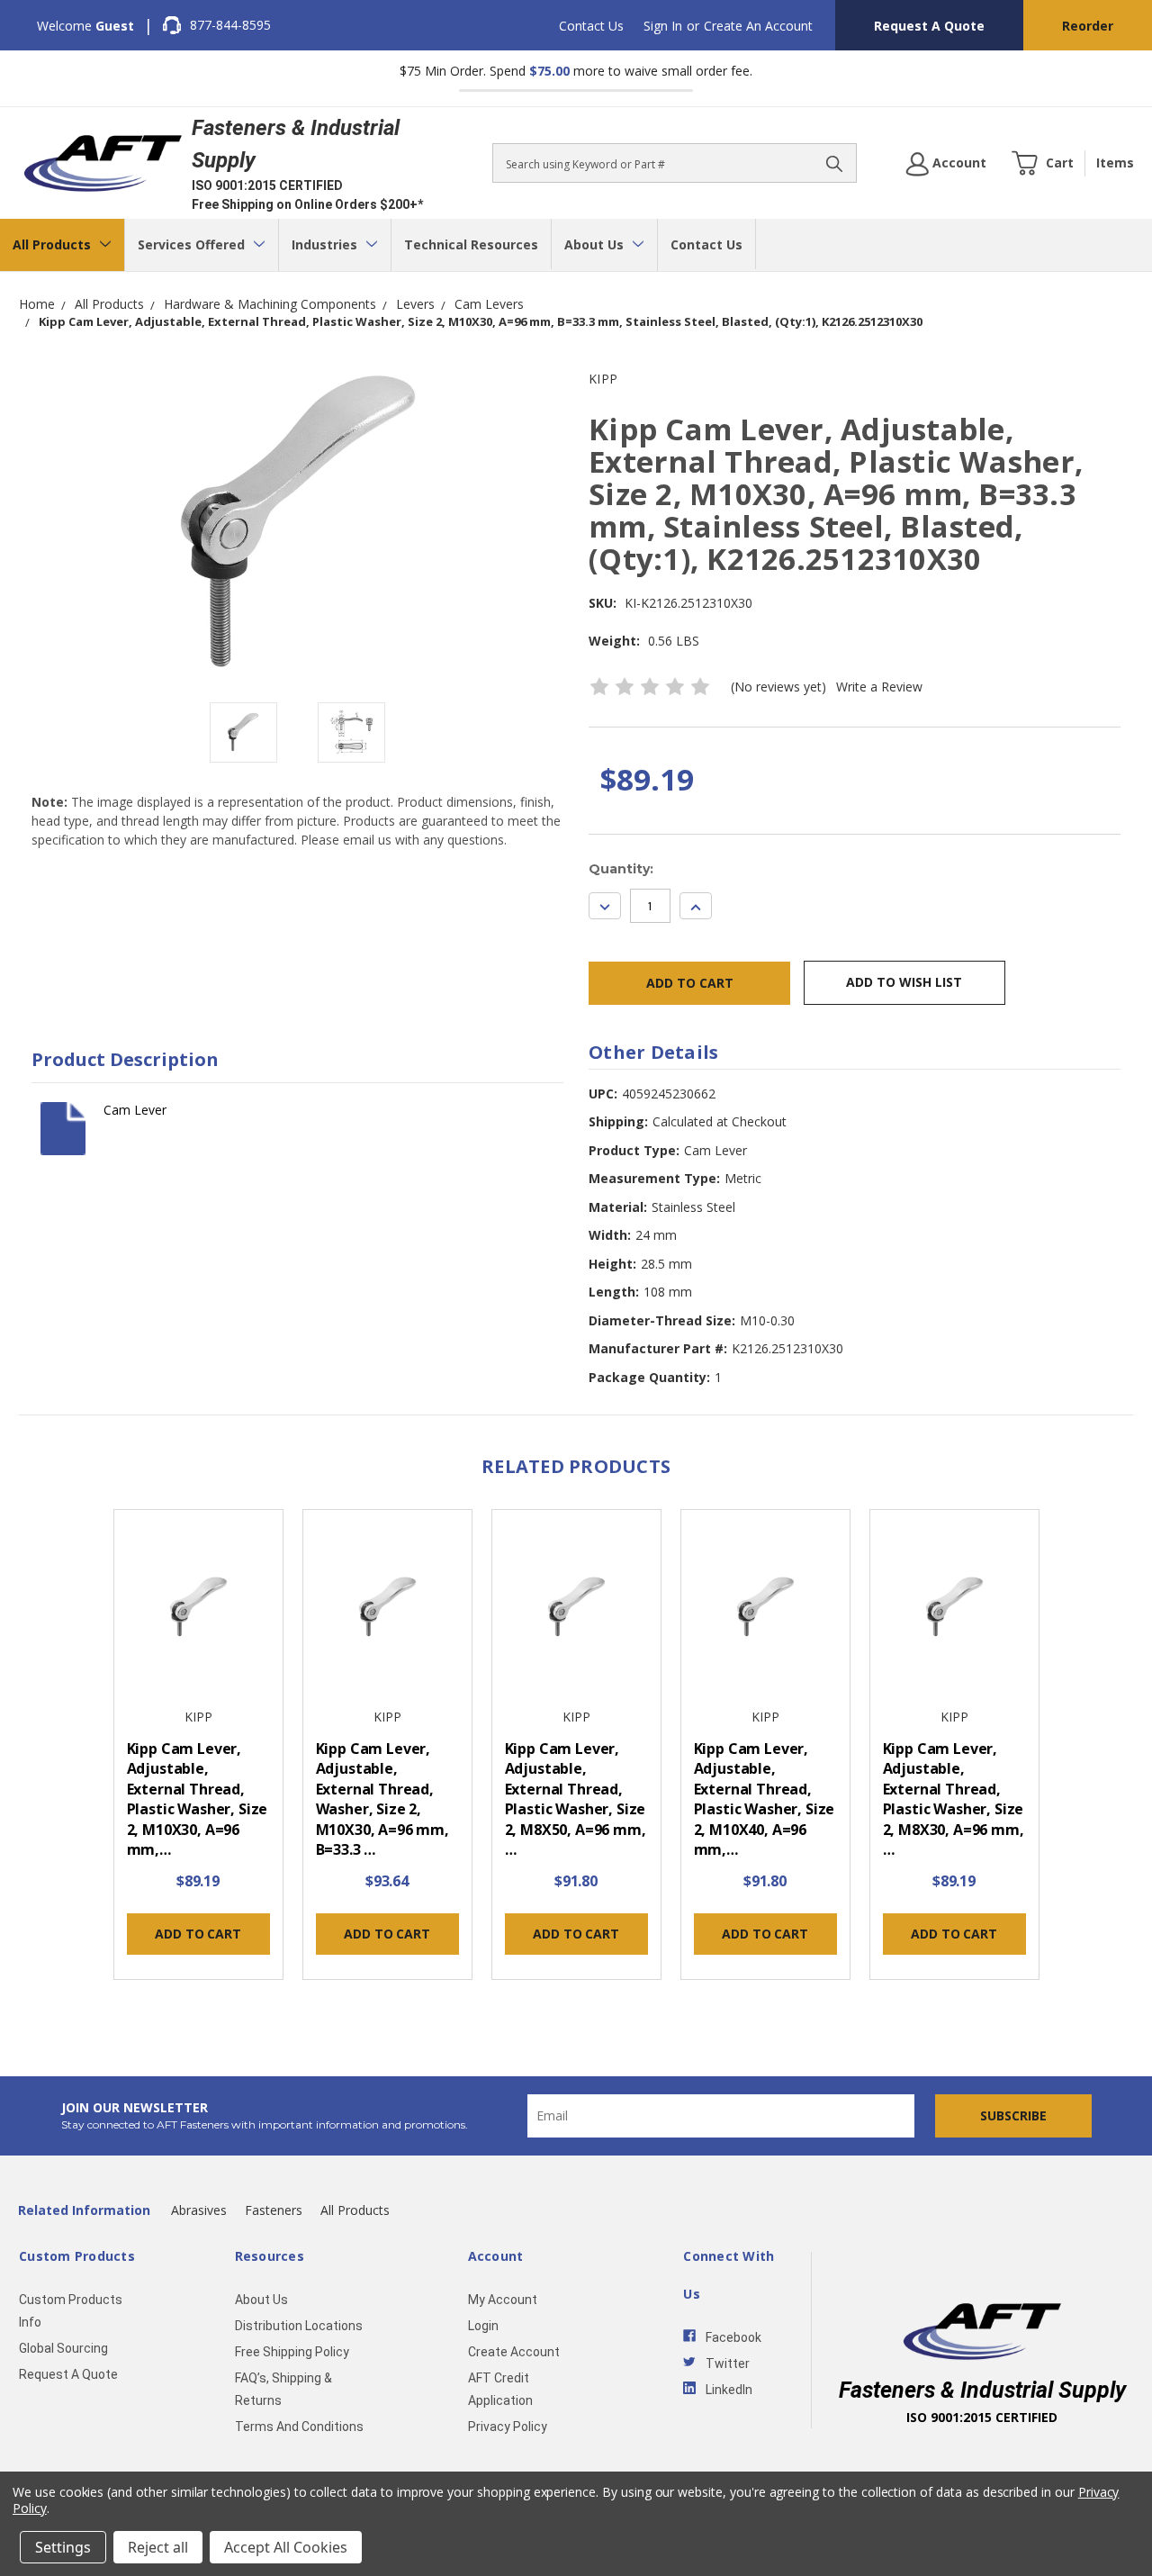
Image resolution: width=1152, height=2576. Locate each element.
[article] (198, 1749)
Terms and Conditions (299, 2427)
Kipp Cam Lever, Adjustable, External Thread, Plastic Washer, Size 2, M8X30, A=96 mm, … (954, 1799)
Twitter (728, 2364)
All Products (54, 244)
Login (483, 2326)
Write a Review (879, 687)
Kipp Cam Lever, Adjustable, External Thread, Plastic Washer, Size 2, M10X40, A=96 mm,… (765, 1799)
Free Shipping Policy (292, 2352)
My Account (503, 2300)
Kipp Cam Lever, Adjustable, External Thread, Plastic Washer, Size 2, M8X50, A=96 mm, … (576, 1799)
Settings (63, 2547)
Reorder (1088, 26)
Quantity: (621, 869)
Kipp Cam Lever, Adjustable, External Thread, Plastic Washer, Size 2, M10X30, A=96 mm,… (198, 1799)
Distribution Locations (299, 2326)
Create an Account (758, 26)
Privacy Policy (508, 2427)
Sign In (663, 26)
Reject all (158, 2547)
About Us (596, 244)
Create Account (514, 2352)
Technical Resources (471, 244)
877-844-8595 (230, 25)
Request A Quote (929, 26)
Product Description (125, 1059)
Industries (326, 244)
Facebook (733, 2337)
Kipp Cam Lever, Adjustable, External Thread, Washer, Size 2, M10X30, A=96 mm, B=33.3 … (382, 1799)
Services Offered (193, 244)
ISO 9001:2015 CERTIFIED (267, 185)
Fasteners (274, 2210)
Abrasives (199, 2210)
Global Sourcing (63, 2348)
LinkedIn (729, 2390)
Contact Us (591, 26)
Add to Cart (198, 1934)
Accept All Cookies (286, 2547)
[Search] (834, 163)
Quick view (198, 1609)
